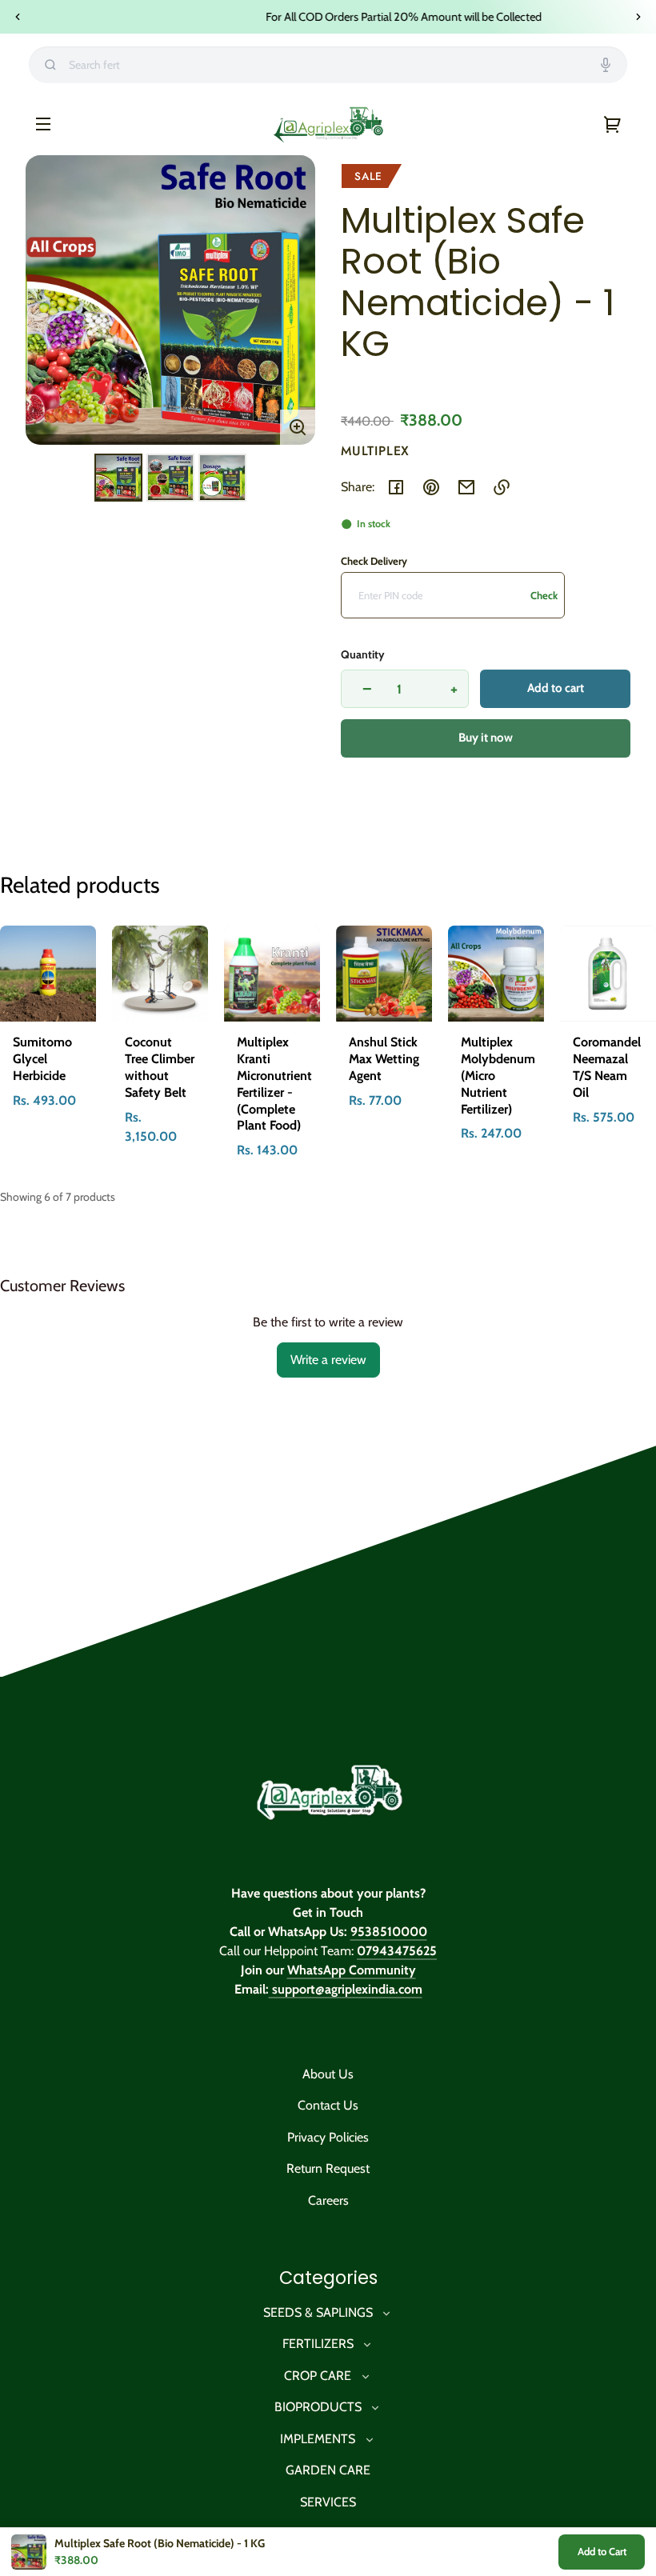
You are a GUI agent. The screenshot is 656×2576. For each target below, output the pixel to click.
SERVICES (328, 2502)
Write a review (328, 1360)
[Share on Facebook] (396, 487)
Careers (328, 2200)
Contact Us (328, 2105)
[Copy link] (502, 487)
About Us (328, 2074)
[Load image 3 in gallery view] (222, 478)
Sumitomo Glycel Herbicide (42, 1059)
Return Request (328, 2168)
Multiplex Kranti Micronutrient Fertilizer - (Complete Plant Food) (274, 1084)
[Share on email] (466, 487)
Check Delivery (374, 561)
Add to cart (556, 688)
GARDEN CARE (328, 2470)
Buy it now (486, 738)
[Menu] (43, 123)
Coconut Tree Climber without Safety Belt (160, 1067)
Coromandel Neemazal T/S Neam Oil (607, 1067)
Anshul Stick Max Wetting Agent (384, 1059)
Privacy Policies (328, 2137)
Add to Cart (602, 2551)
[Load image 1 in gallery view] (118, 478)
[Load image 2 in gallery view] (170, 478)
